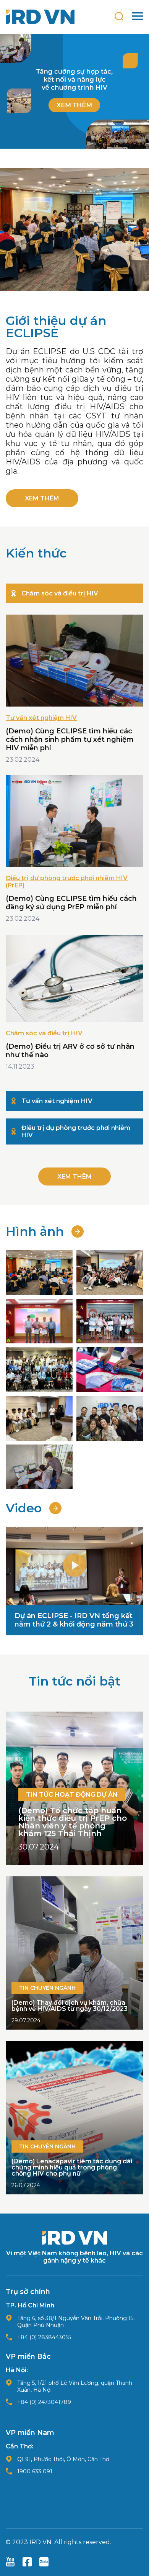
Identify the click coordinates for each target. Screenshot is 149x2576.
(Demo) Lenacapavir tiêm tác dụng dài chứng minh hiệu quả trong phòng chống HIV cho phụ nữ (72, 2167)
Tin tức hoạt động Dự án (72, 1795)
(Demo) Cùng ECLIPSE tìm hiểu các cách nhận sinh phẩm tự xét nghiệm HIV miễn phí (70, 740)
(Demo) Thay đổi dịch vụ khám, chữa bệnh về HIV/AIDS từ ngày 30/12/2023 (70, 2006)
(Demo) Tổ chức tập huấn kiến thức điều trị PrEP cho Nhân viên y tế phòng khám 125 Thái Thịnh (73, 1822)
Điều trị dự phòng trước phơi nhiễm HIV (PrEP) (67, 882)
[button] (74, 1566)
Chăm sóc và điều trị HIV (44, 1033)
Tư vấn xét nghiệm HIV (41, 718)
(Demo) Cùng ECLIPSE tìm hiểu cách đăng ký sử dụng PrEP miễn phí (71, 903)
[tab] (74, 593)
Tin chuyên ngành (47, 1988)
